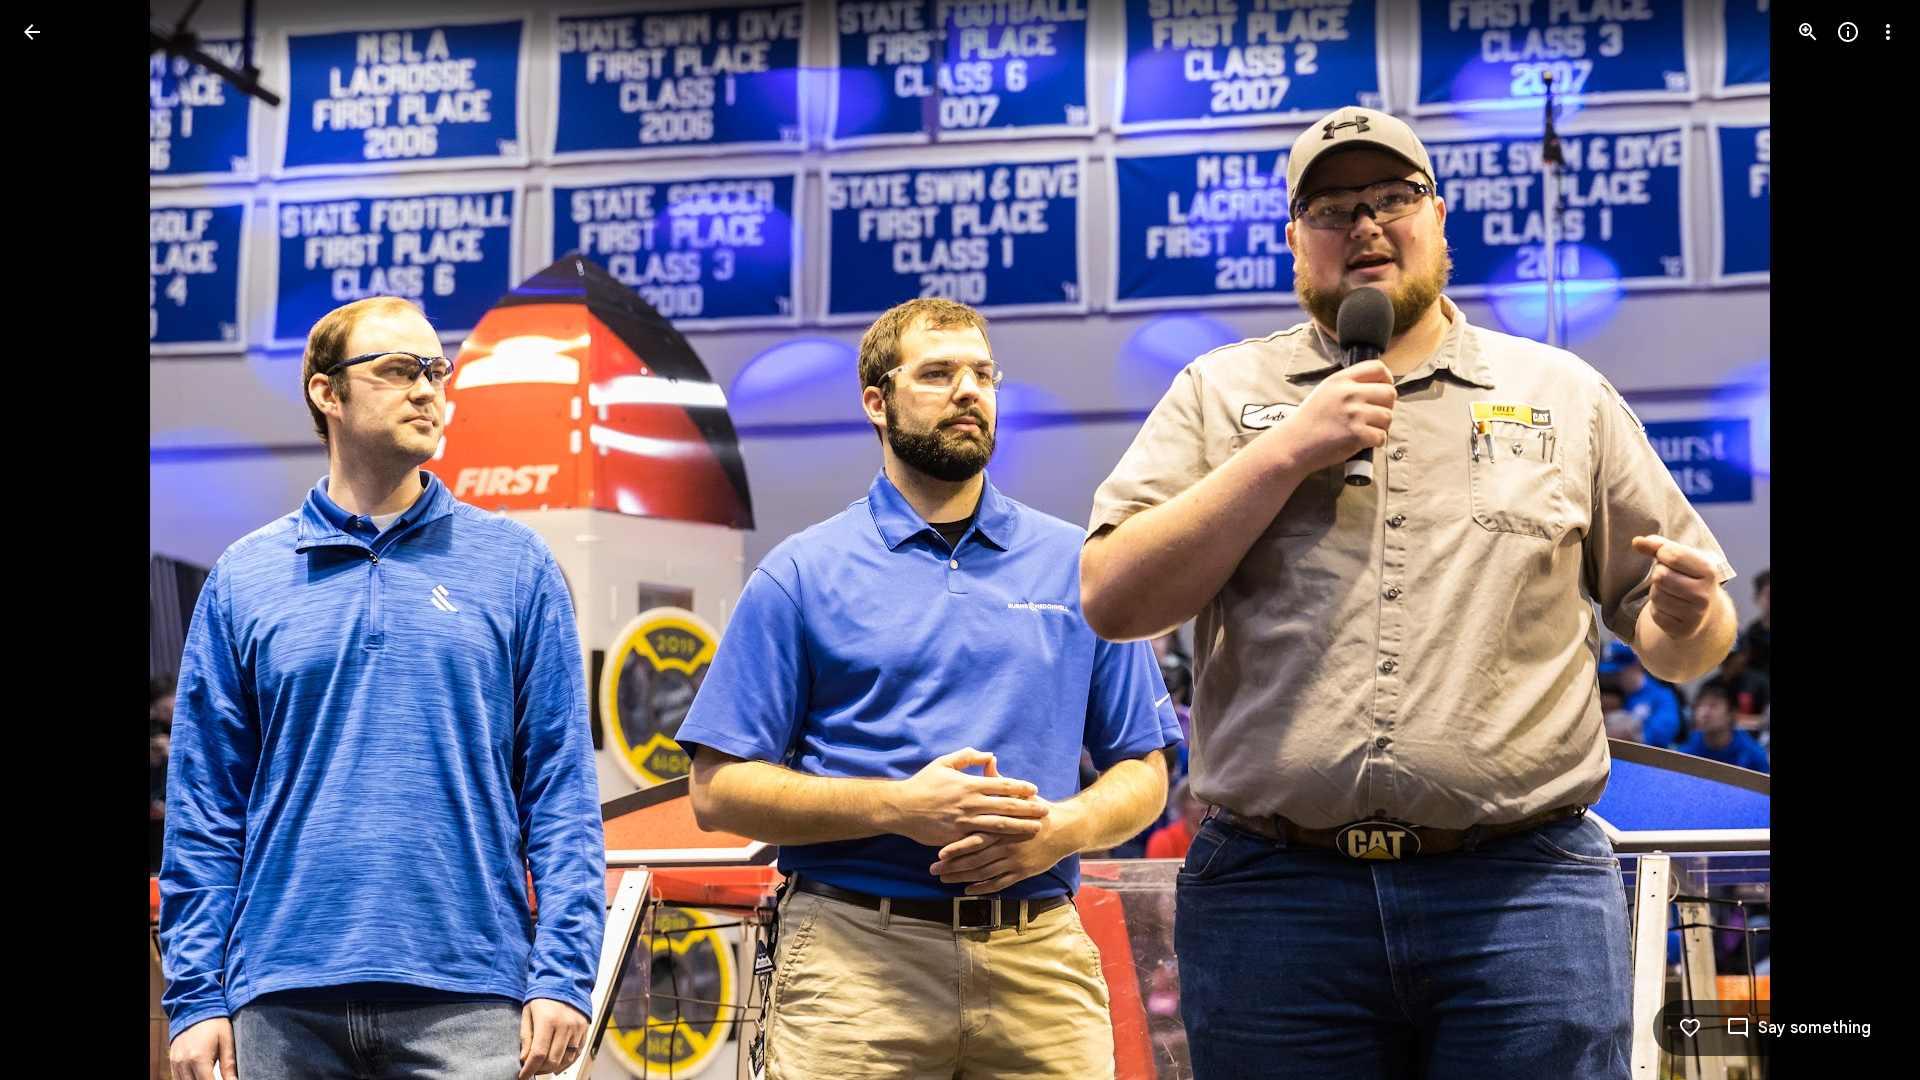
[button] (56, 540)
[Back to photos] (32, 32)
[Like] (1690, 1028)
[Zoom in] (1808, 32)
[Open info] (1848, 32)
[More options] (1888, 32)
